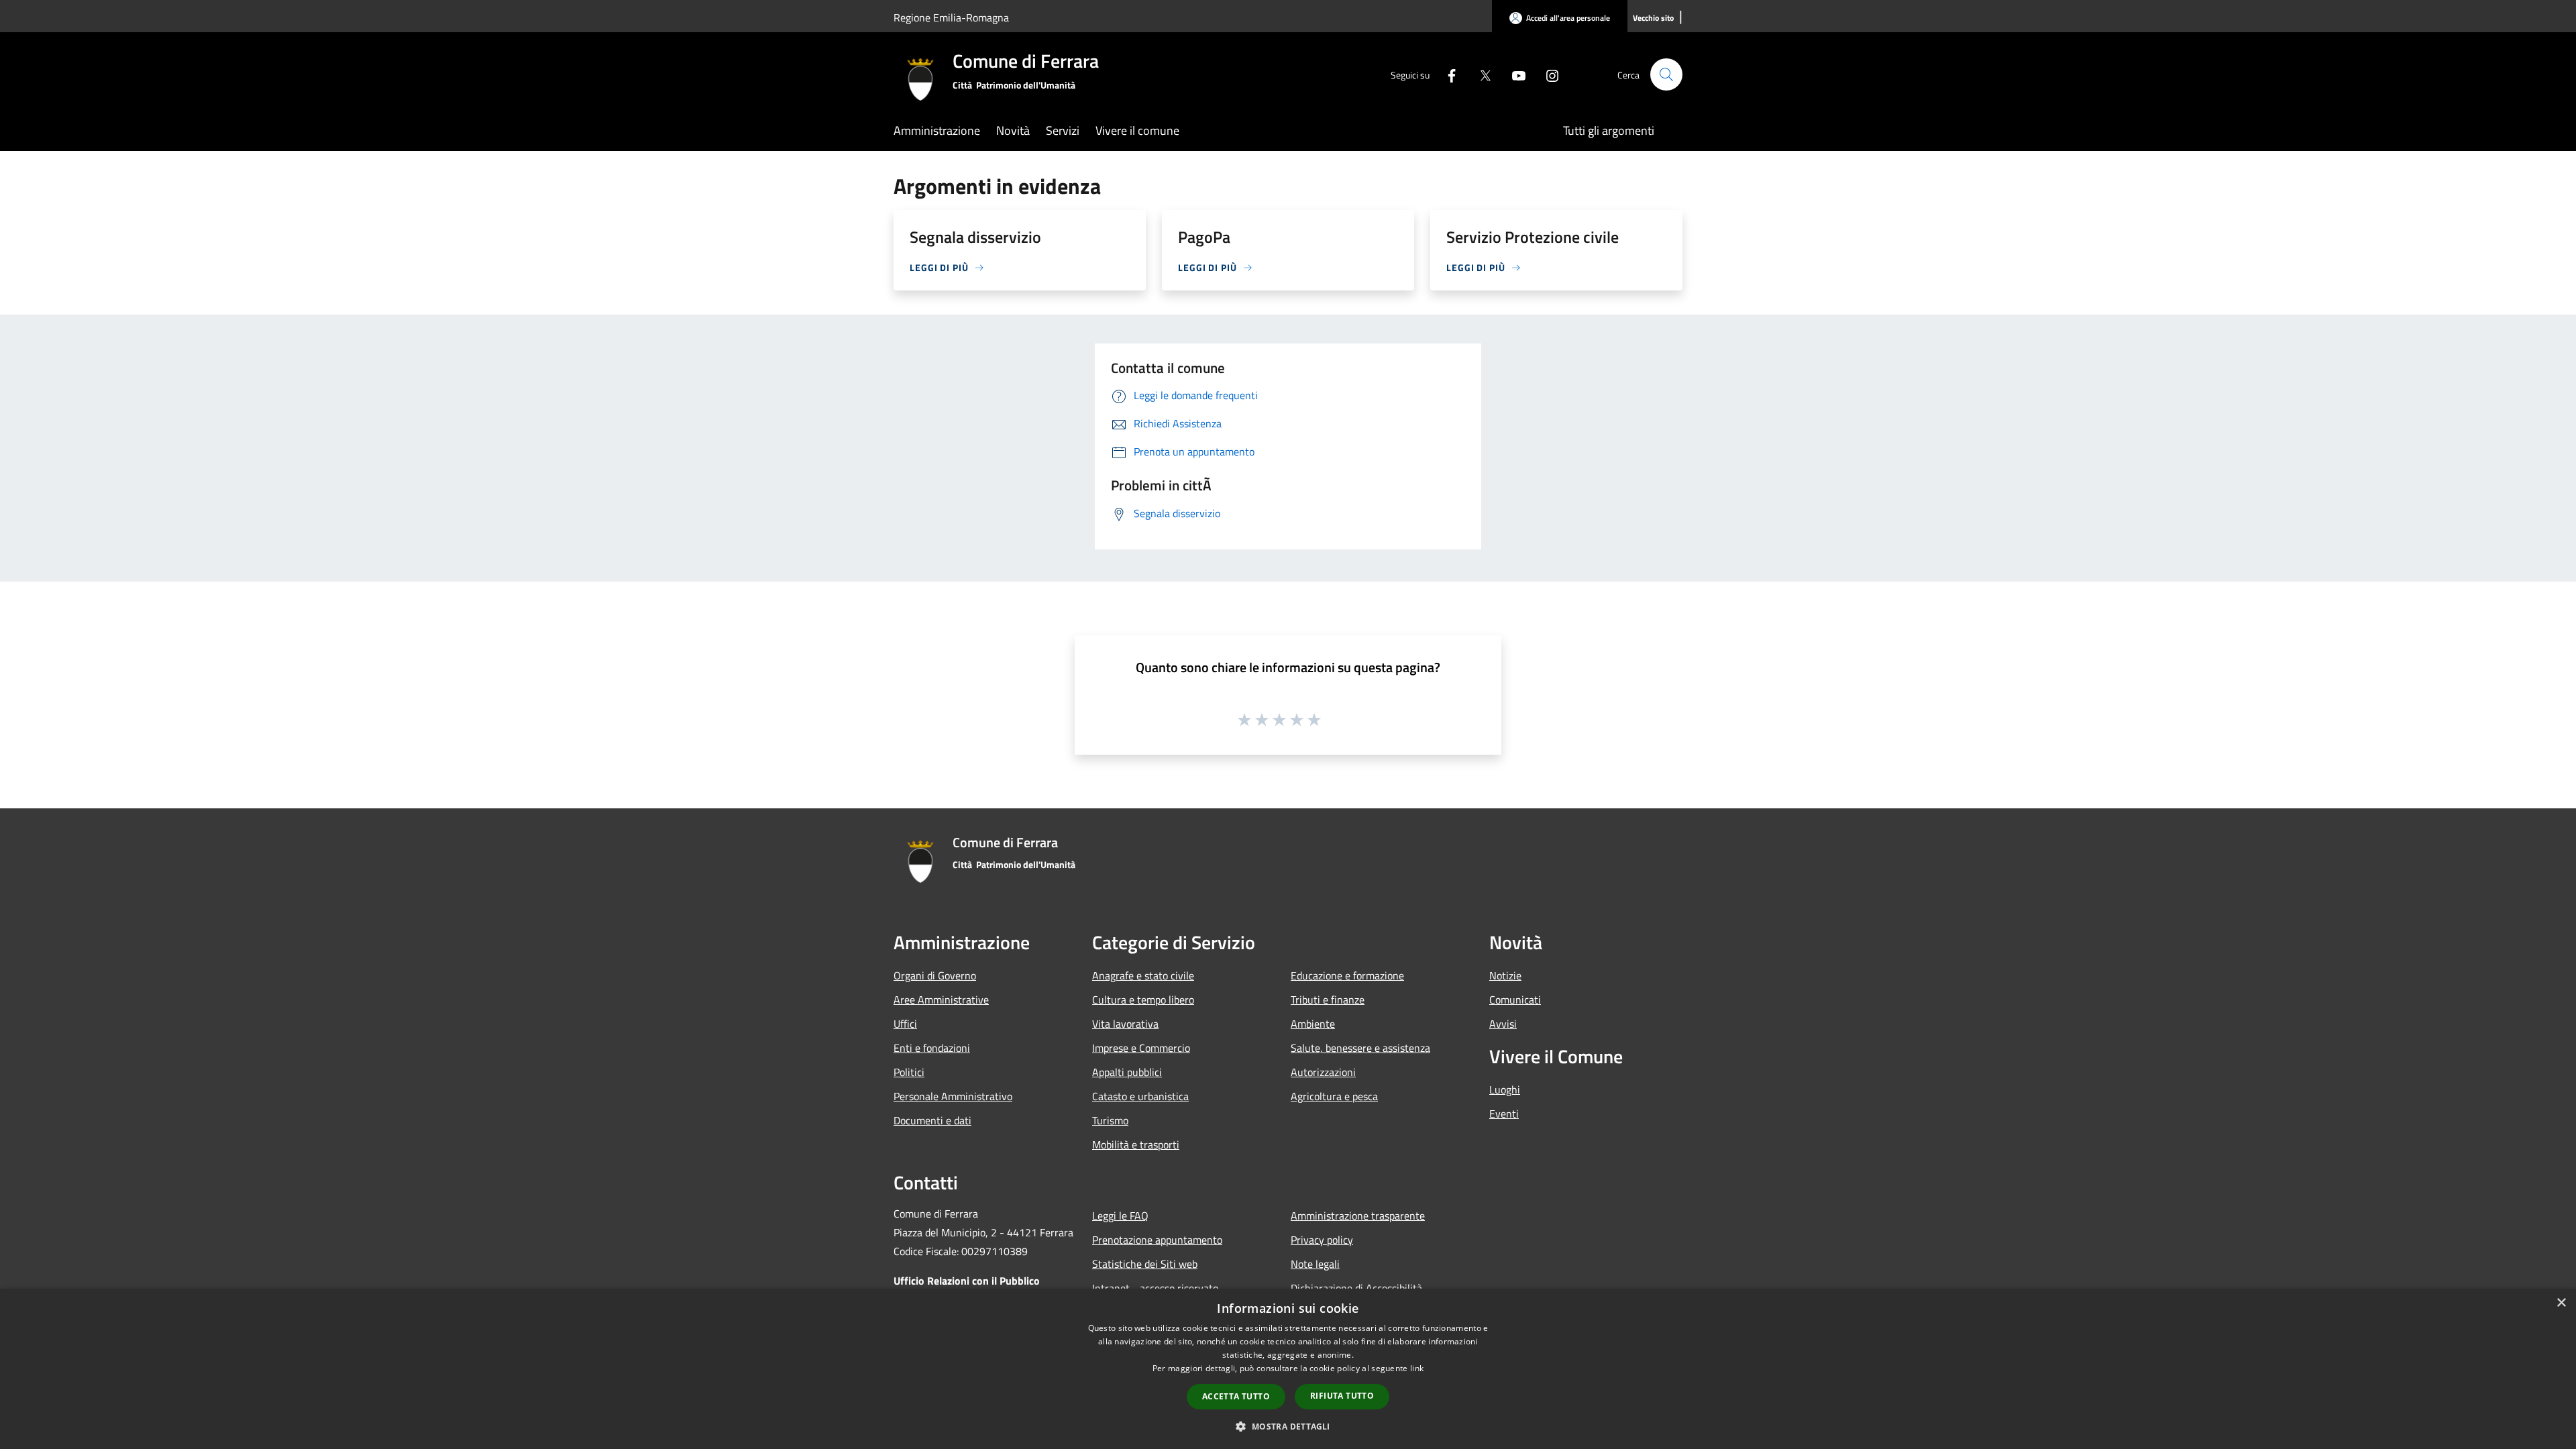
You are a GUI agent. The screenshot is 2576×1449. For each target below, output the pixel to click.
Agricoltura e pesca (1334, 1096)
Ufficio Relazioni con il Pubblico (967, 1281)
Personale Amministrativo (953, 1096)
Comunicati (1515, 1000)
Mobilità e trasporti (1136, 1144)
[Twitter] (1480, 74)
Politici (909, 1072)
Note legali (1315, 1264)
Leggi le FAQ (1120, 1216)
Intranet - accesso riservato (1155, 1288)
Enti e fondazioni (932, 1048)
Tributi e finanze (1328, 1000)
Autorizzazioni (1323, 1072)
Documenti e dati (932, 1120)
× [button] (2561, 1303)
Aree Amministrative (941, 1000)
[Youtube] (1513, 74)
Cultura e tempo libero (1143, 1000)
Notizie (1505, 975)
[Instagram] (1547, 74)
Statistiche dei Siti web (1145, 1264)
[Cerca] (1666, 74)
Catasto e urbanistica (1140, 1096)
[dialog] (1288, 1369)
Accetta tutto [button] (1236, 1396)
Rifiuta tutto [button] (1342, 1396)
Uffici (905, 1024)
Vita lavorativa (1125, 1024)
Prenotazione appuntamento (1157, 1240)
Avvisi (1503, 1024)
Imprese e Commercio (1141, 1048)
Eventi (1504, 1114)
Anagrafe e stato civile (1143, 975)
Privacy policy (1322, 1240)
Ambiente (1313, 1024)
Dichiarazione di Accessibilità (1356, 1288)
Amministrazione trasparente (1358, 1216)
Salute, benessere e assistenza (1360, 1048)
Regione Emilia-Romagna (951, 17)
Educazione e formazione (1347, 975)
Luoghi (1505, 1089)
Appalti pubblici (1127, 1072)
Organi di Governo (935, 975)
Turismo (1110, 1120)
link (1417, 1368)
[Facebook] (1446, 74)
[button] (1288, 1426)
